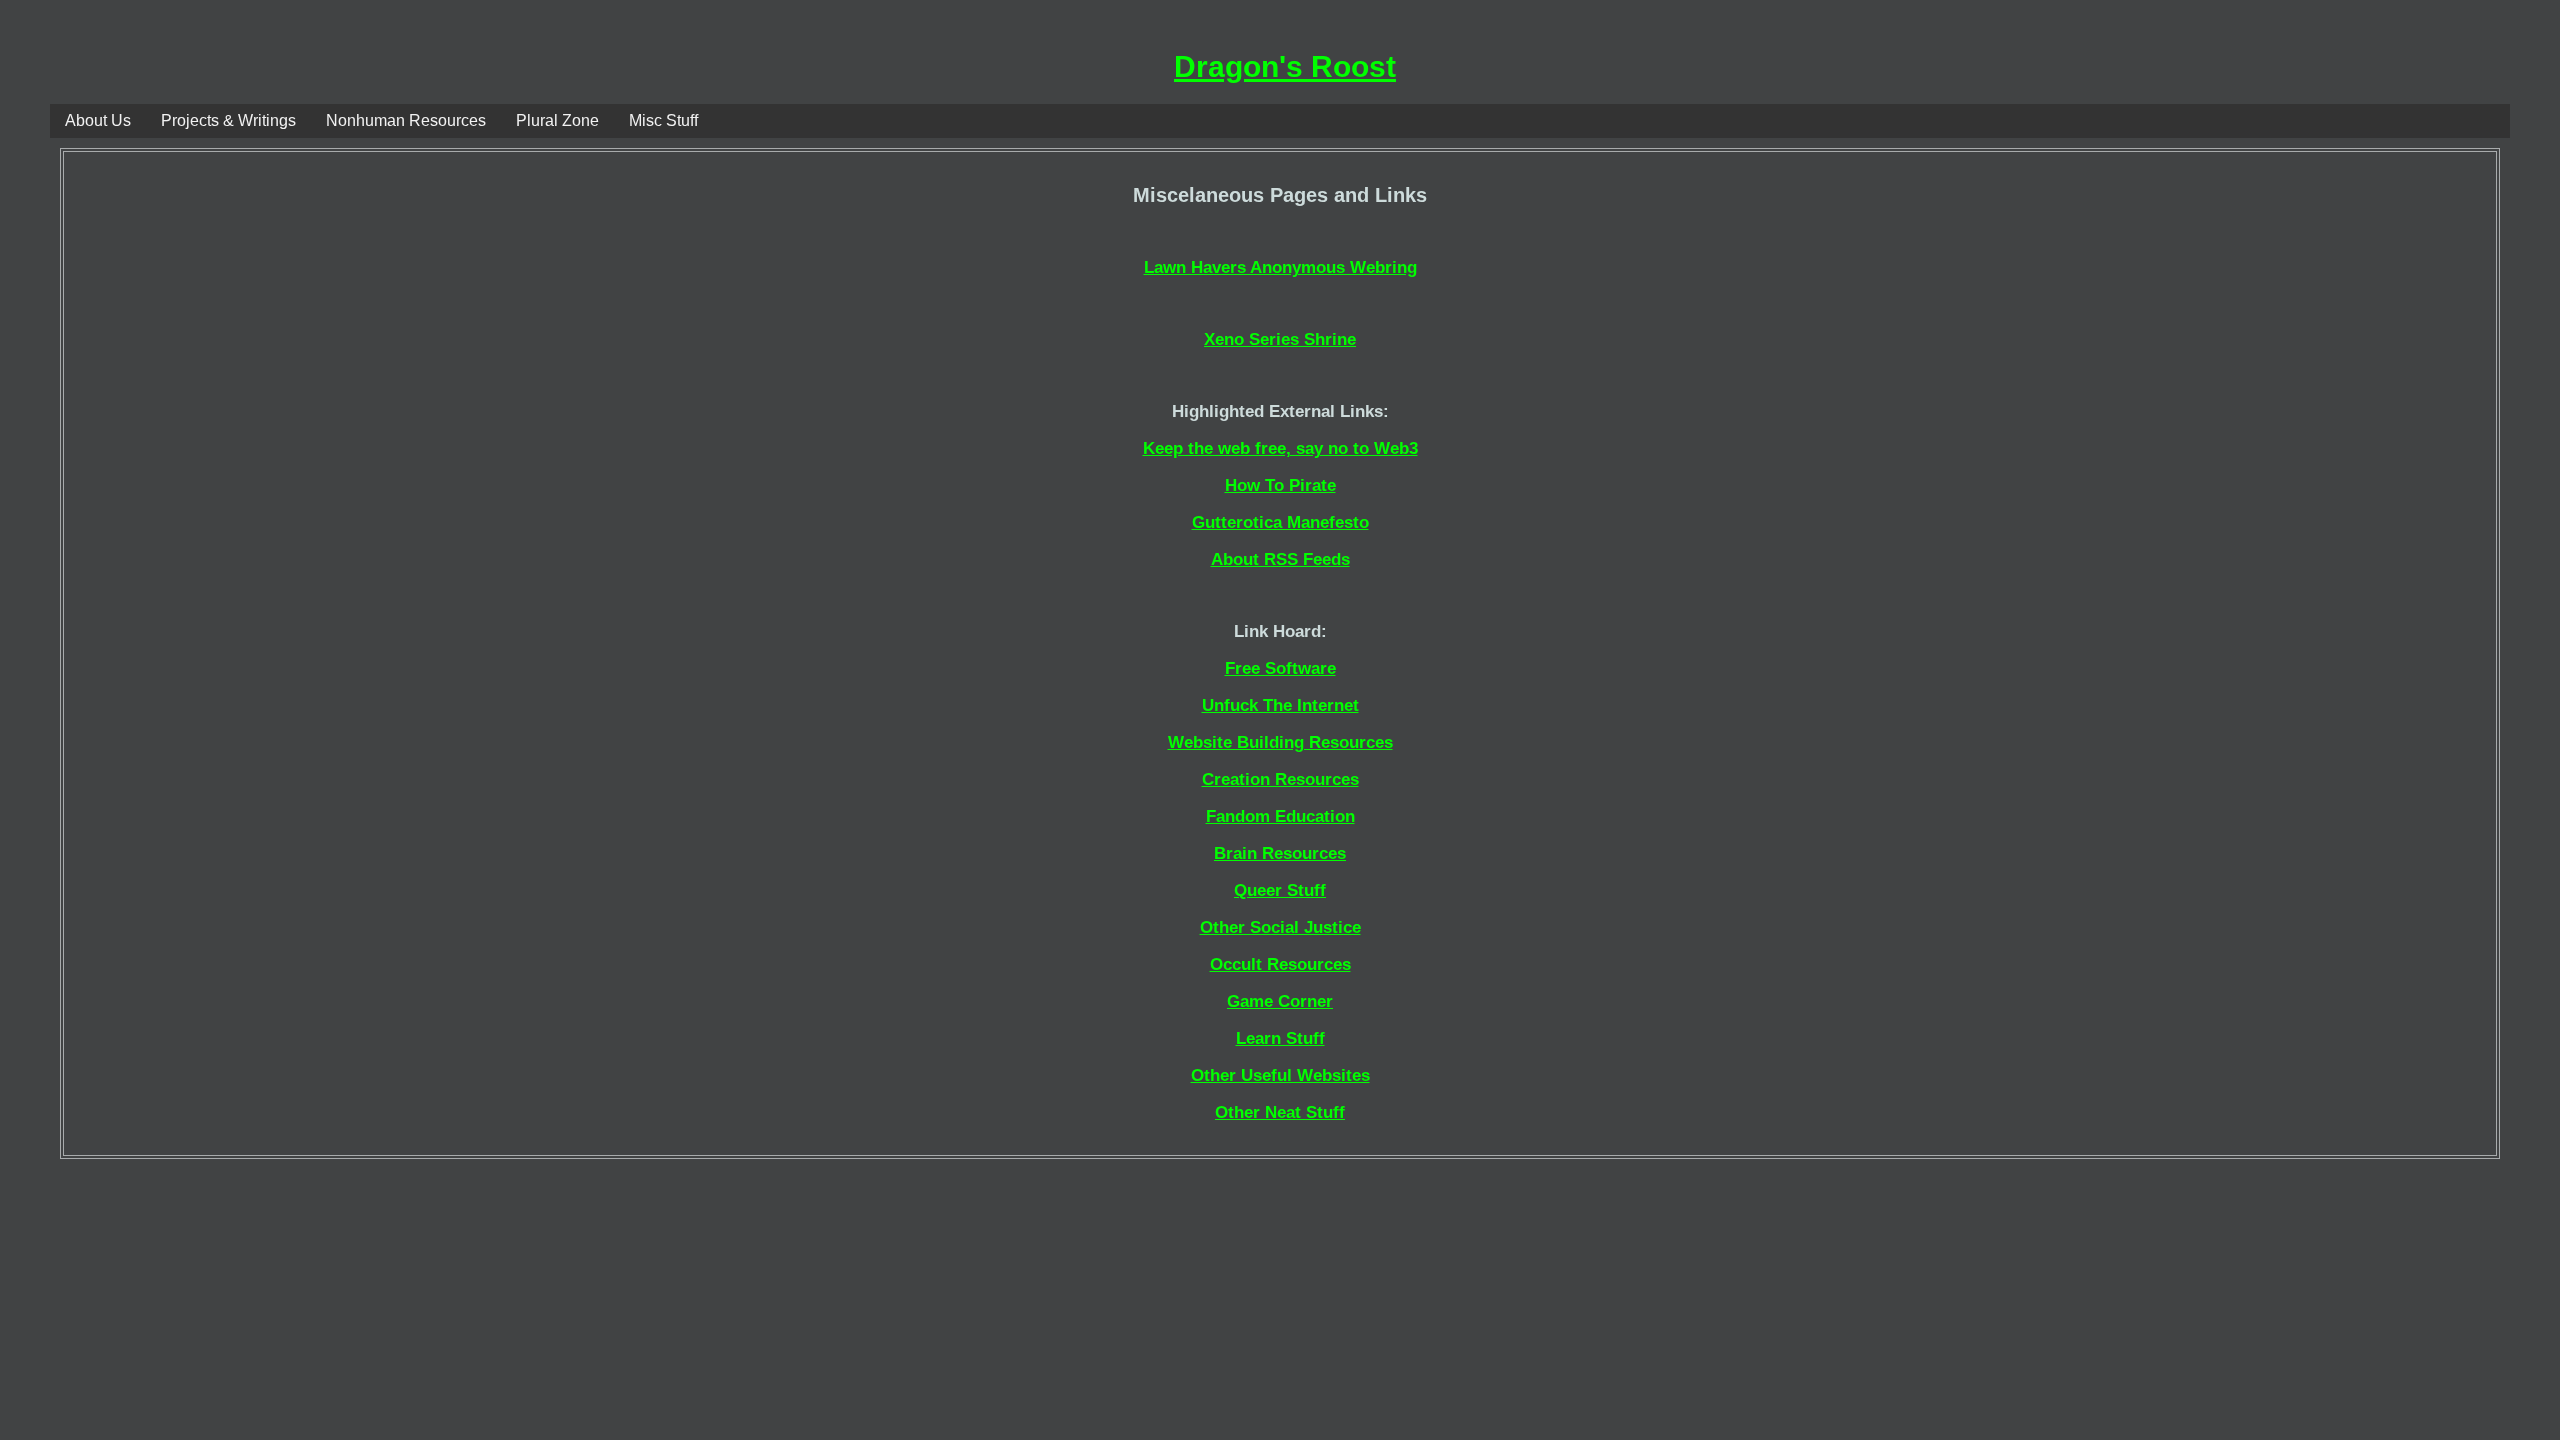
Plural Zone (557, 120)
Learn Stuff (1280, 1038)
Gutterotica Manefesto (1280, 522)
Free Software (1280, 668)
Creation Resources (1280, 779)
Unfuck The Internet (1280, 705)
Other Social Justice (1280, 927)
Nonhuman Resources (406, 120)
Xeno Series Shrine (1280, 339)
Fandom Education (1280, 816)
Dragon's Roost (1285, 66)
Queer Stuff (1280, 890)
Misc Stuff (663, 120)
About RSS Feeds (1280, 559)
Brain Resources (1280, 853)
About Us (98, 120)
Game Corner (1280, 1001)
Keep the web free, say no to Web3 (1280, 448)
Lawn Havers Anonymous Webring (1280, 267)
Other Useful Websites (1280, 1075)
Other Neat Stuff (1280, 1112)
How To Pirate (1280, 485)
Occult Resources (1280, 964)
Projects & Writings (228, 120)
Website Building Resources (1280, 742)
